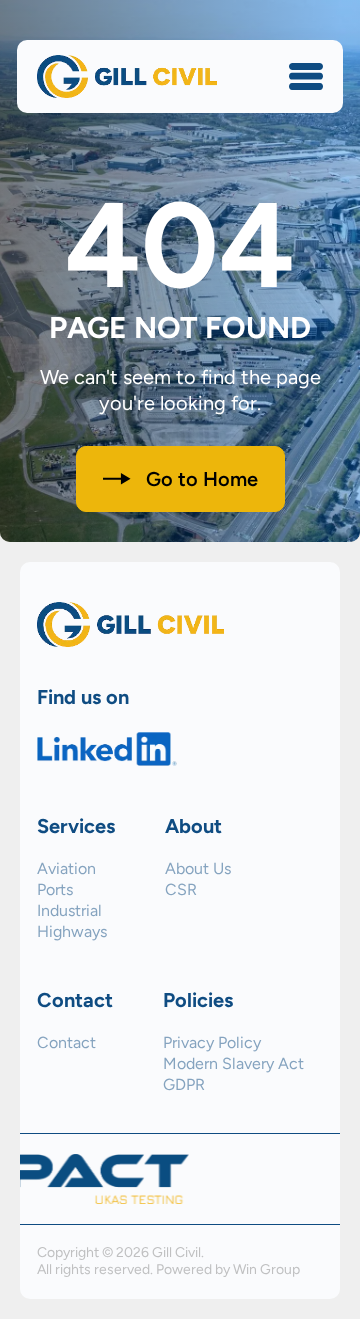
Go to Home (202, 479)
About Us (198, 869)
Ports (55, 890)
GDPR (184, 1085)
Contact (66, 1043)
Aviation (66, 869)
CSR (181, 890)
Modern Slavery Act (233, 1064)
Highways (72, 932)
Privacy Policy (212, 1043)
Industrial (69, 911)
